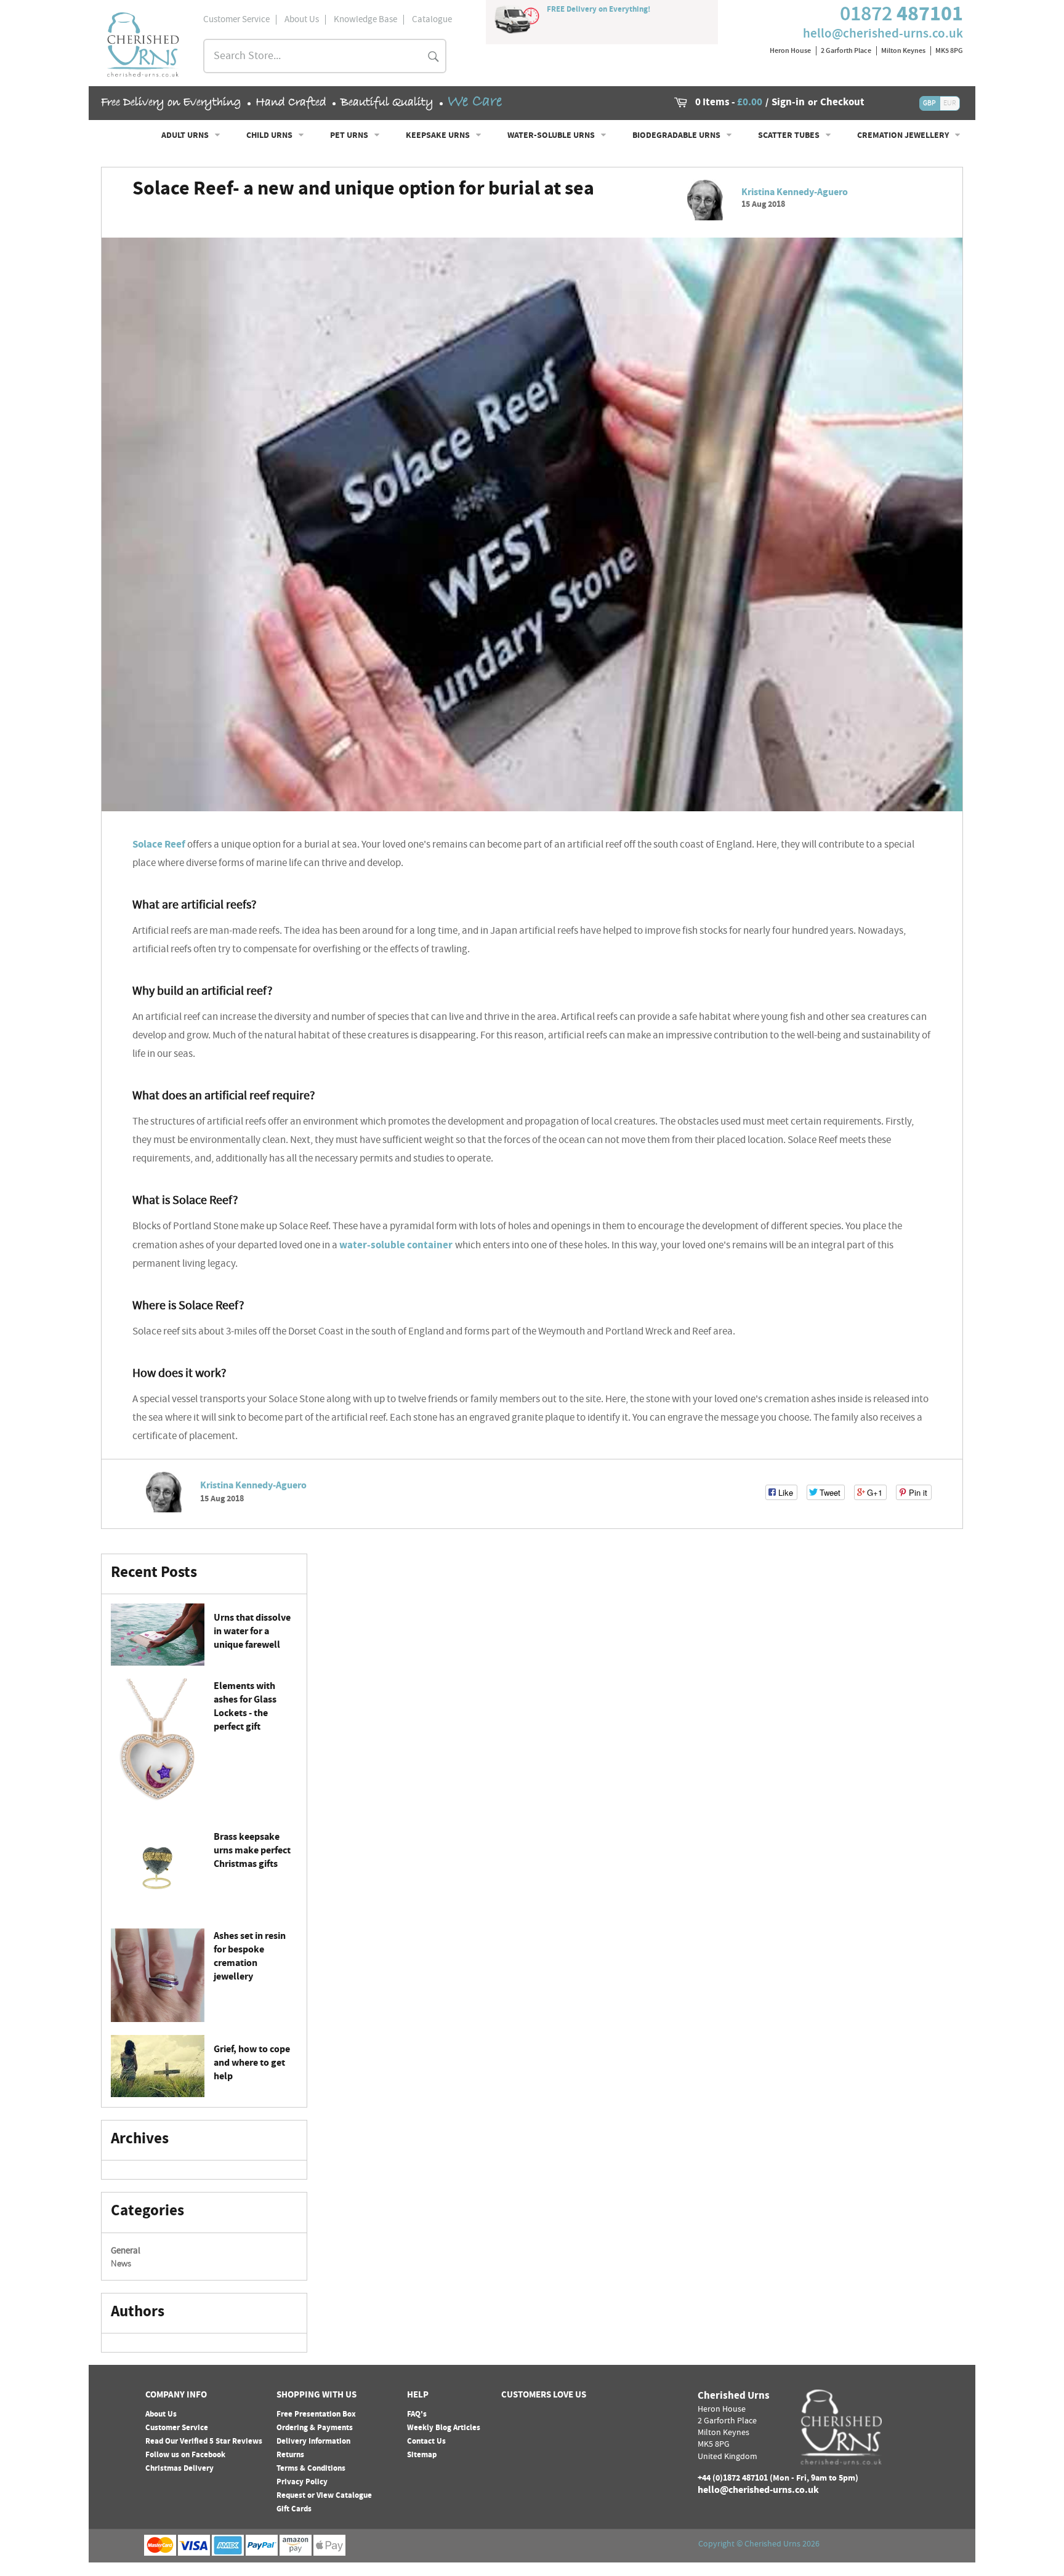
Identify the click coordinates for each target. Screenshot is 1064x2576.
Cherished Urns (772, 2545)
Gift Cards (294, 2510)
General (126, 2252)
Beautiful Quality (387, 102)
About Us (161, 2415)
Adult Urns (186, 136)
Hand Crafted (291, 102)
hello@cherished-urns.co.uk (883, 33)
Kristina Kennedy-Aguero (795, 193)
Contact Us (426, 2442)
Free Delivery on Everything (171, 102)
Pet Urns (350, 136)
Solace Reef (160, 845)
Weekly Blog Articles (444, 2428)
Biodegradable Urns (677, 136)
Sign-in (788, 103)
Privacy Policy (302, 2482)
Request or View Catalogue (324, 2496)
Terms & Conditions (311, 2469)
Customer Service (177, 2428)
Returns (290, 2455)
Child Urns (270, 136)
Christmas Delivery (179, 2469)
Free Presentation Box (316, 2415)
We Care (475, 102)
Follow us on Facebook (185, 2455)
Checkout (842, 103)
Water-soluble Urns (552, 136)
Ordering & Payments (315, 2428)
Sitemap (422, 2455)
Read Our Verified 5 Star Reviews (204, 2442)
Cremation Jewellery (904, 136)
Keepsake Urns (439, 136)
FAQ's (417, 2415)
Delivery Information (313, 2442)
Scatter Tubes (790, 136)
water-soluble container (397, 1246)
